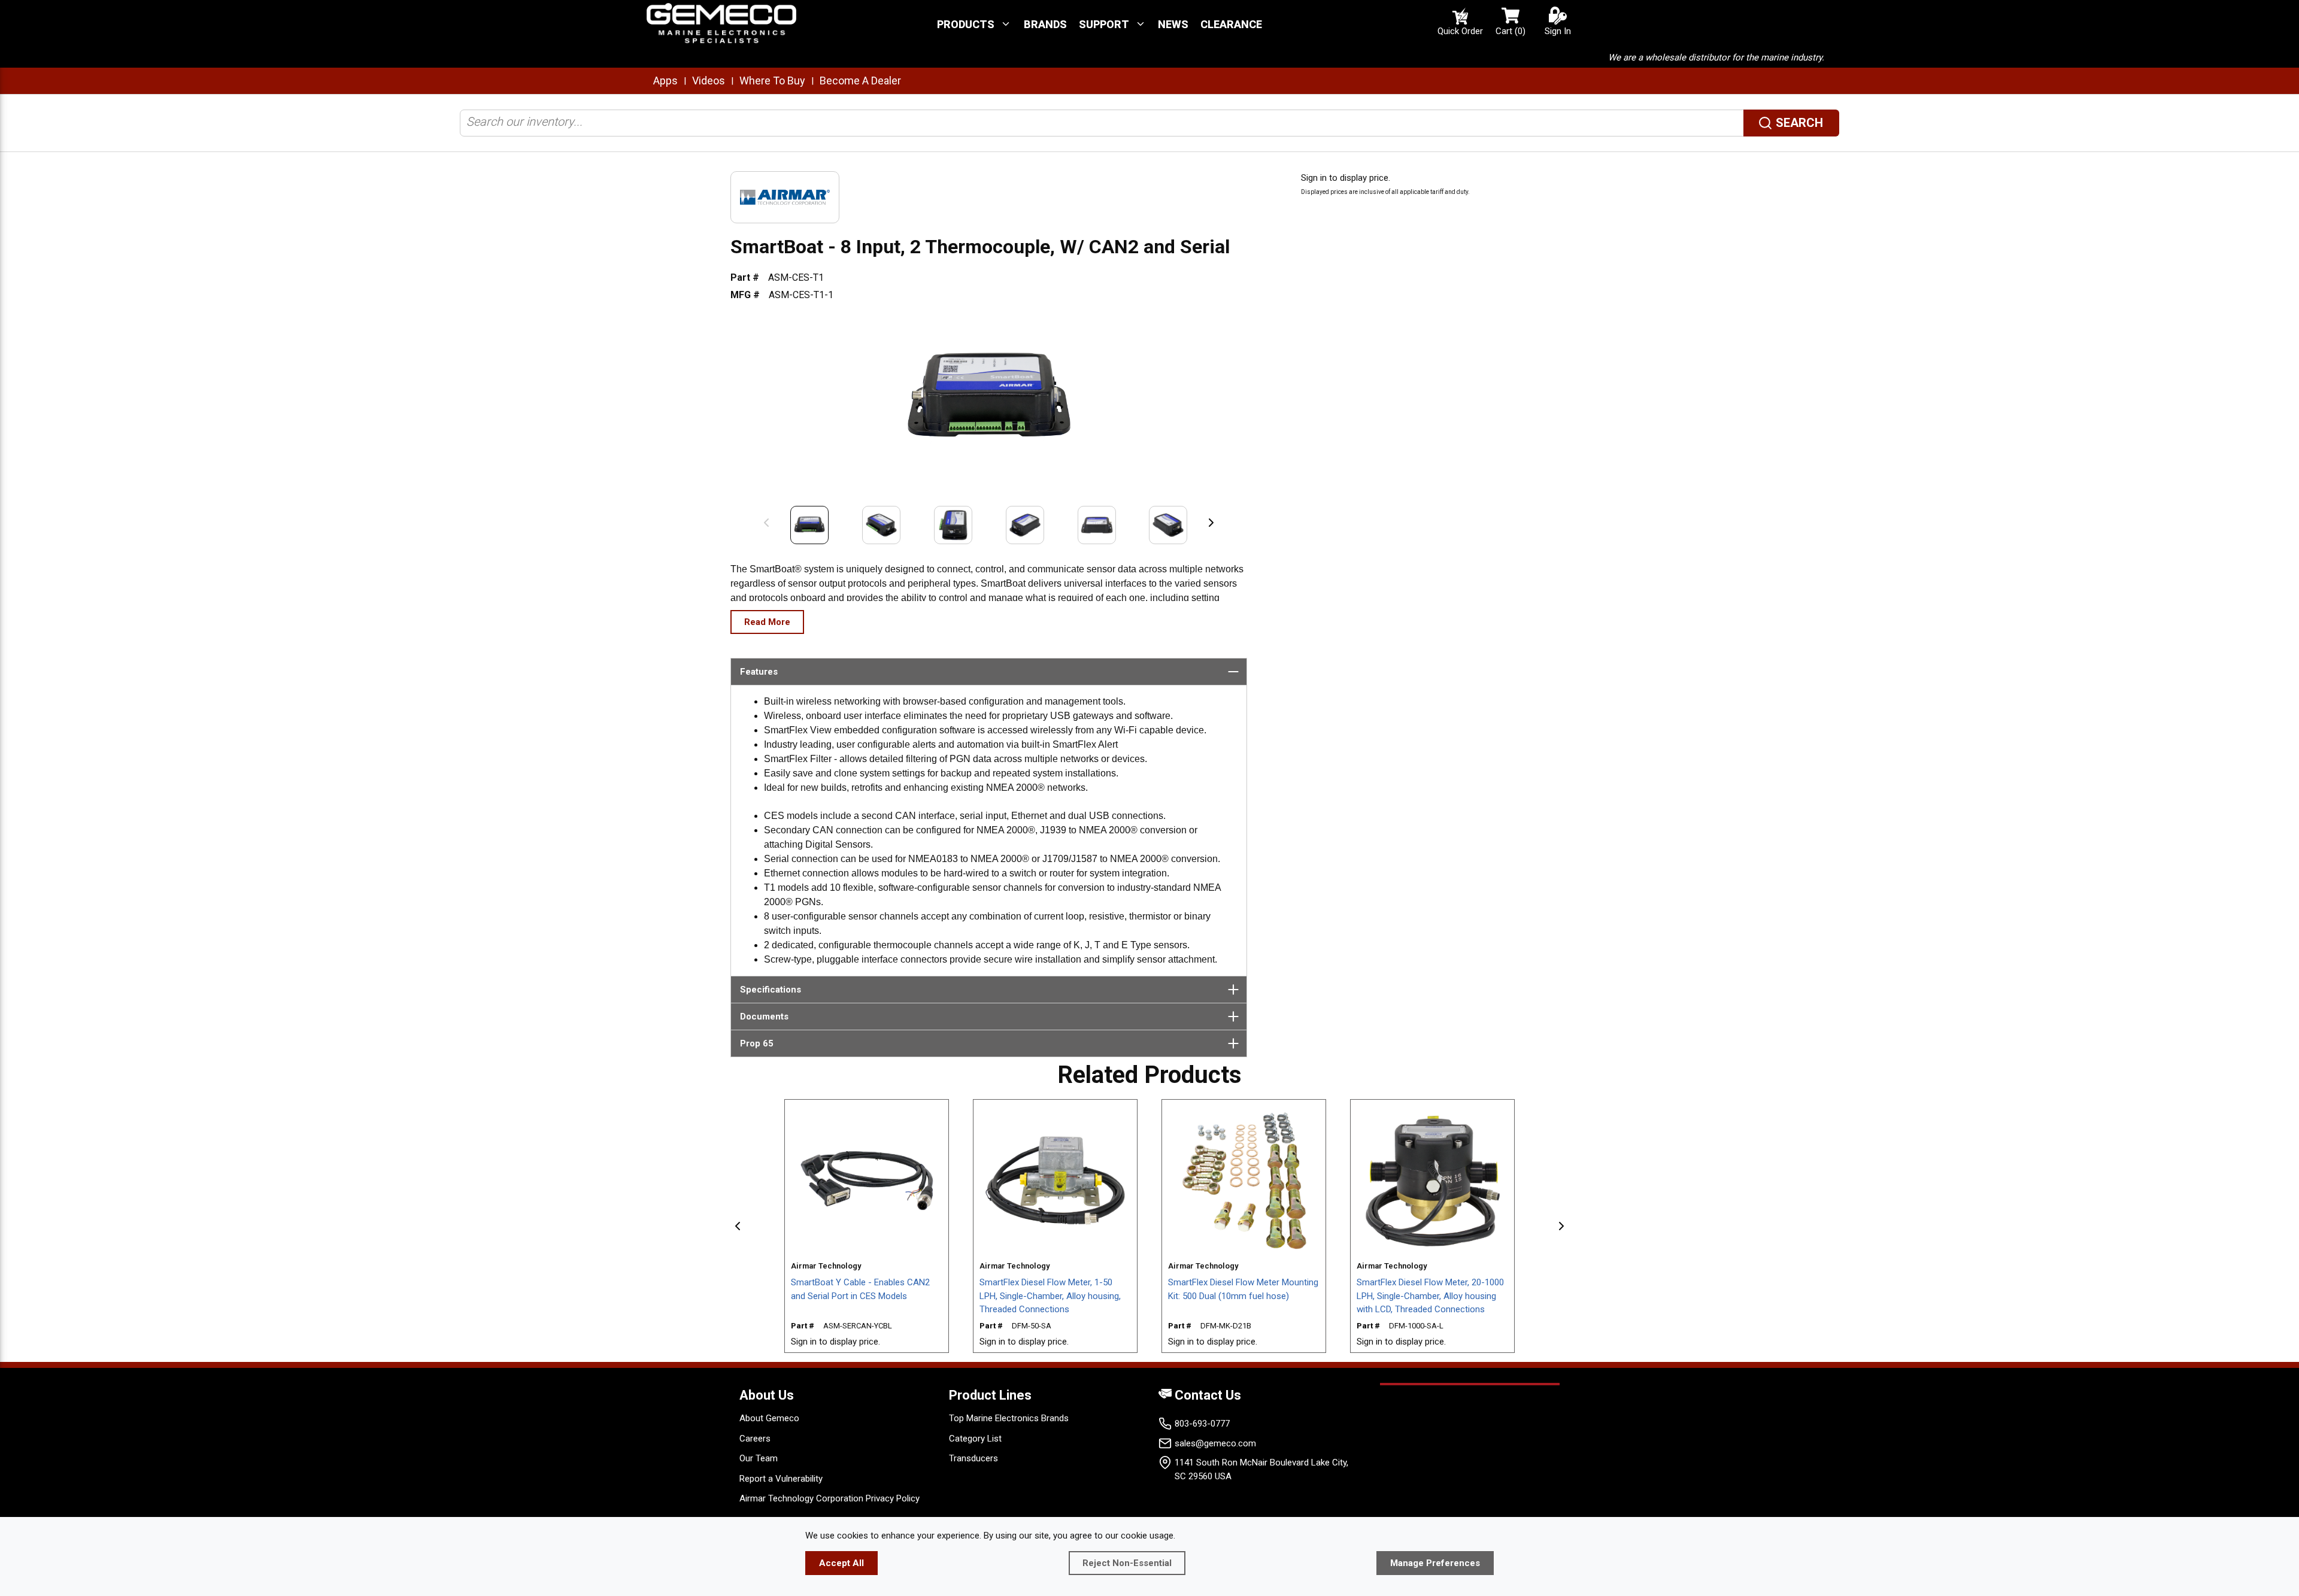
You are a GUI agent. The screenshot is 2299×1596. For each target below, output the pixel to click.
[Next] (1211, 522)
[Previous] (766, 522)
